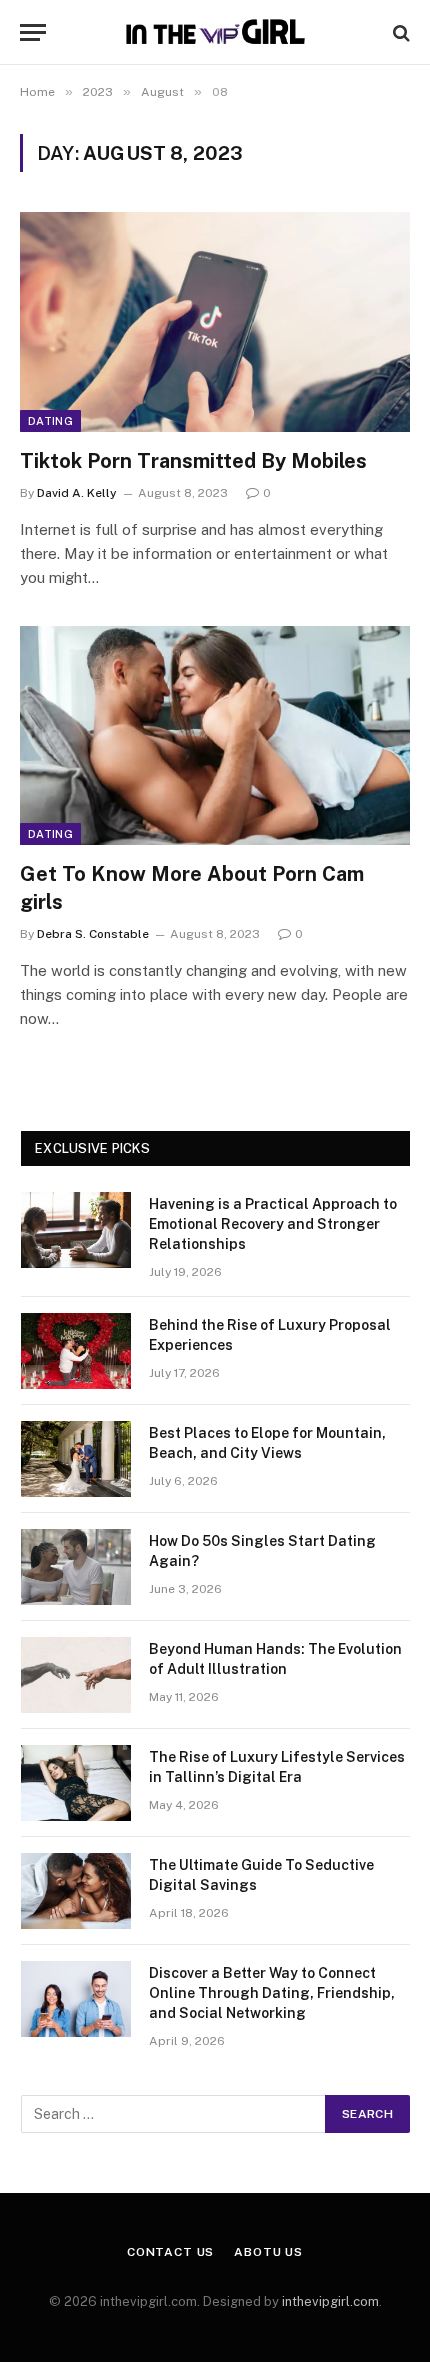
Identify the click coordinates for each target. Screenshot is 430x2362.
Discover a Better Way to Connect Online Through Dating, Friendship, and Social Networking (272, 1993)
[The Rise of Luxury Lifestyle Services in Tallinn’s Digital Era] (76, 1783)
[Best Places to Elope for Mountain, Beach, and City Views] (76, 1459)
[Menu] (33, 32)
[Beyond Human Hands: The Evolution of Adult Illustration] (76, 1675)
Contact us (170, 2252)
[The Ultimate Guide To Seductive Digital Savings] (76, 1891)
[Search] (399, 32)
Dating (50, 421)
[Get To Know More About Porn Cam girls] (215, 735)
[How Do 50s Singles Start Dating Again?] (76, 1567)
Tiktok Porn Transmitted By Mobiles (193, 461)
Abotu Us (268, 2252)
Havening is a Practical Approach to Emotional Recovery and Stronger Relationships (273, 1224)
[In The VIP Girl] (215, 32)
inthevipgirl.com (330, 2301)
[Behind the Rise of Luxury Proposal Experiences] (76, 1351)
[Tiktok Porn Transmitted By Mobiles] (215, 321)
